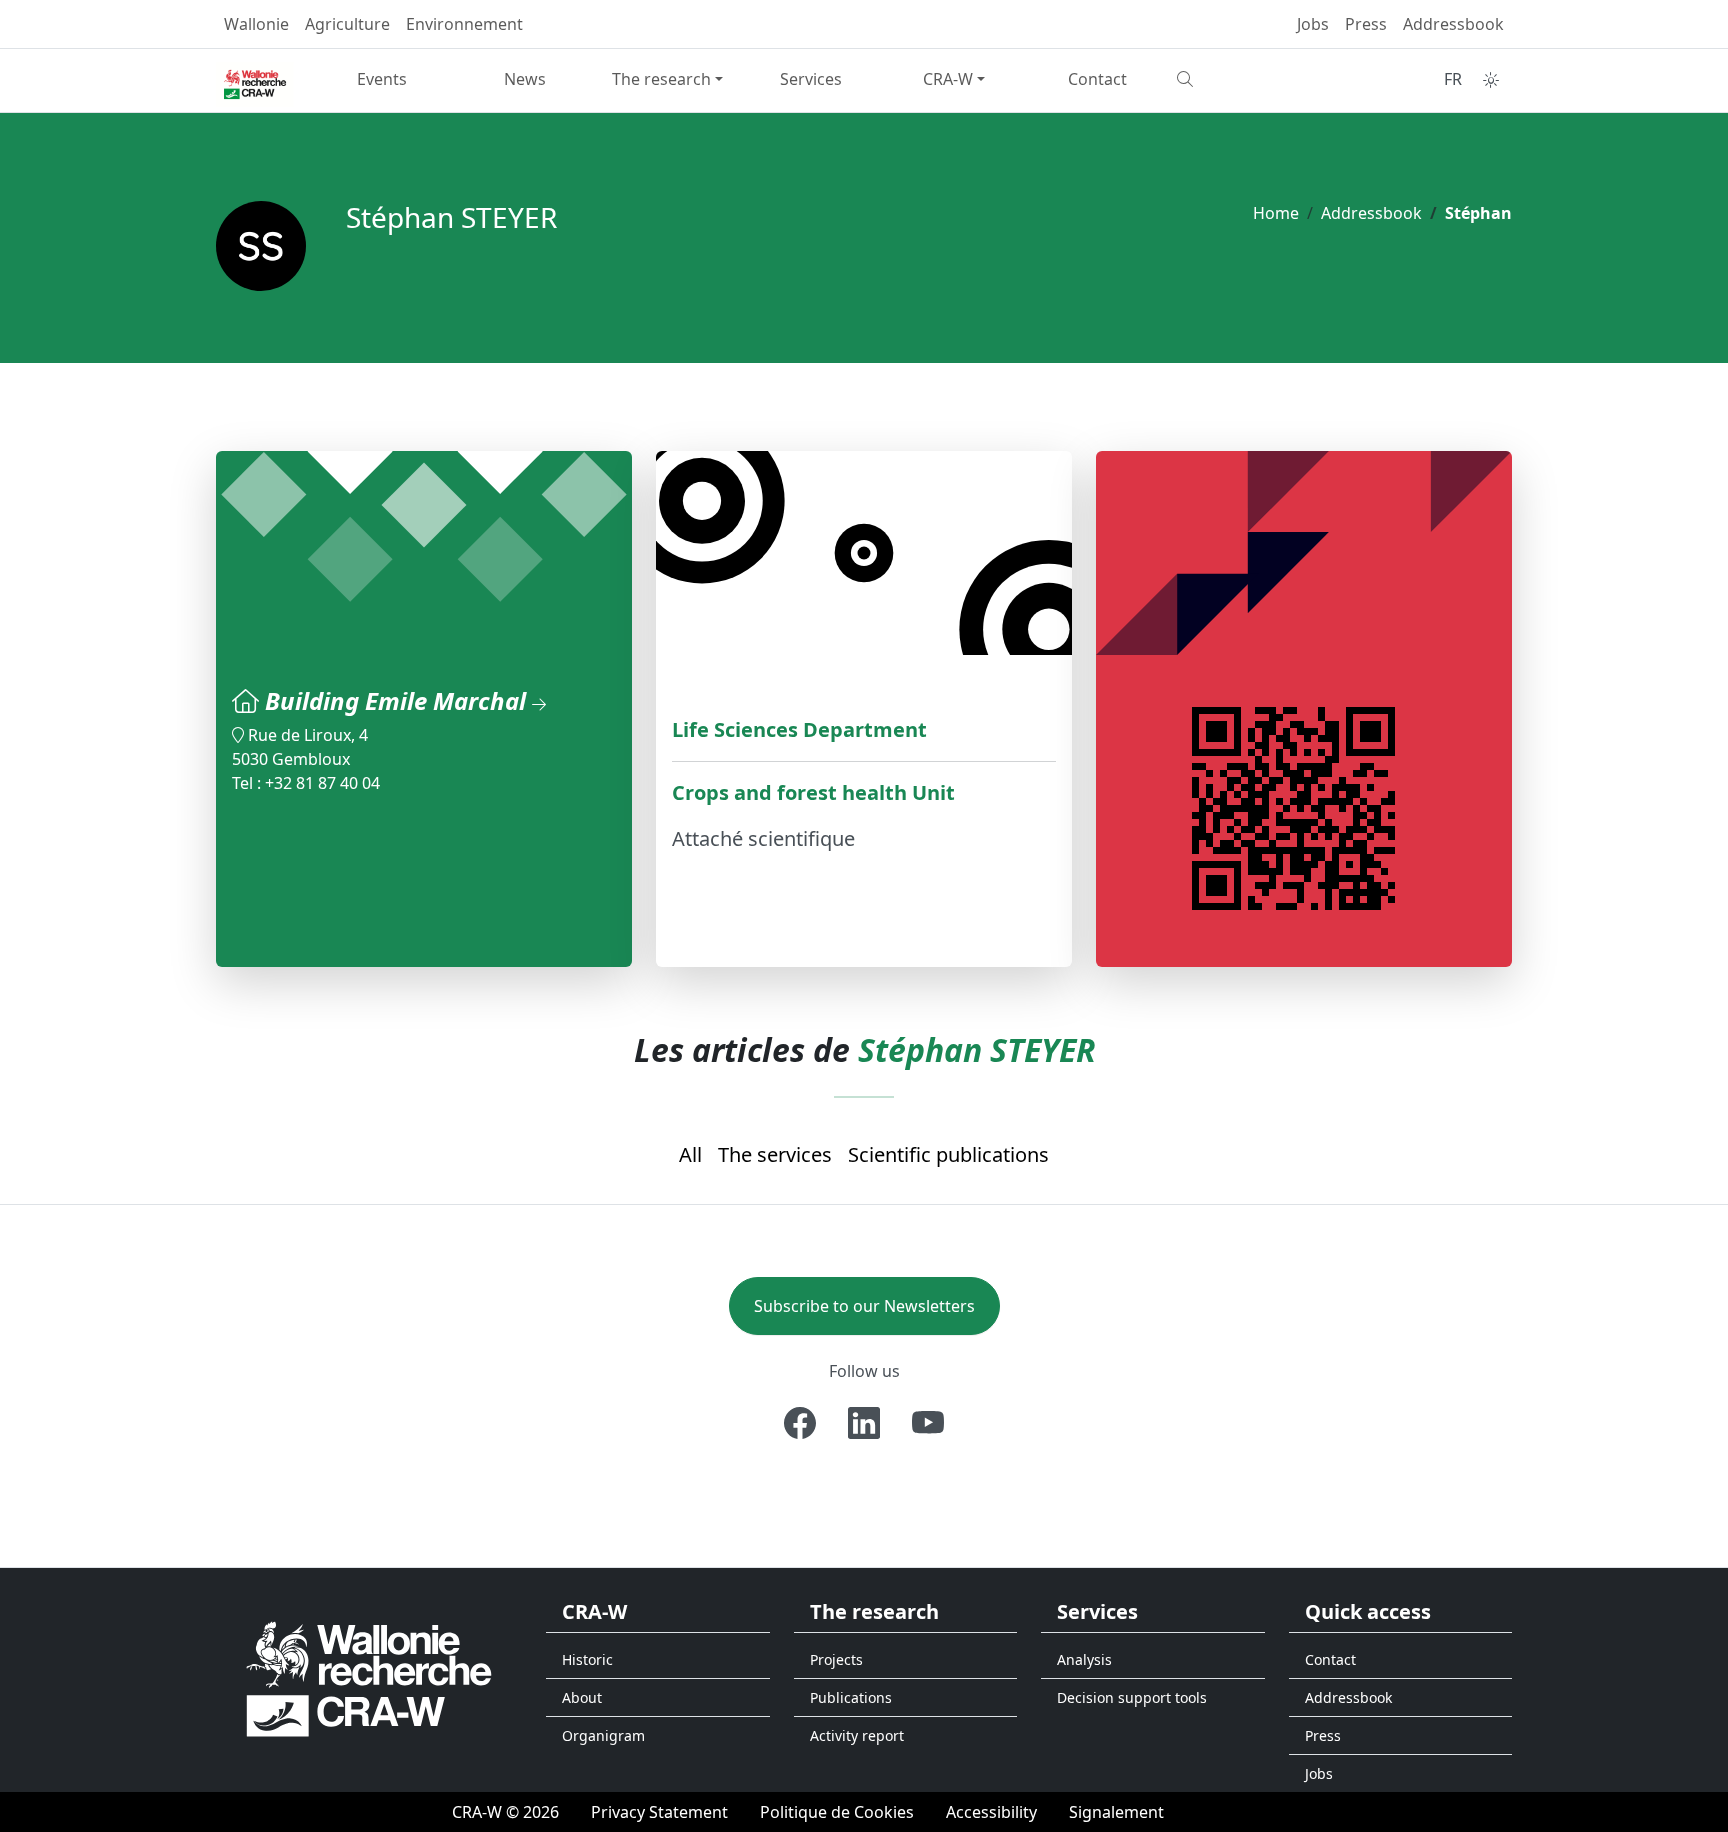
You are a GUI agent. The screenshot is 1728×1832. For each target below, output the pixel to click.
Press (1366, 24)
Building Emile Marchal (398, 700)
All (690, 1154)
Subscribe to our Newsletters (864, 1306)
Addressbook (1453, 24)
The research (661, 79)
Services (811, 79)
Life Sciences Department (799, 729)
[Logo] (369, 1677)
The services (775, 1154)
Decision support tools (1132, 1697)
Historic (587, 1659)
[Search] (1240, 79)
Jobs (1313, 24)
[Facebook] (800, 1423)
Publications (851, 1697)
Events (382, 79)
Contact (1097, 79)
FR (1453, 79)
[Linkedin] (864, 1423)
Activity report (857, 1735)
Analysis (1084, 1659)
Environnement (464, 24)
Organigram (603, 1735)
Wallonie (256, 24)
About (582, 1697)
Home (1276, 213)
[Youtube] (928, 1423)
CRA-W (948, 79)
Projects (836, 1659)
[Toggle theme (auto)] (1491, 80)
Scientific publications (948, 1154)
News (525, 79)
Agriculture (347, 24)
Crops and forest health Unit (813, 792)
